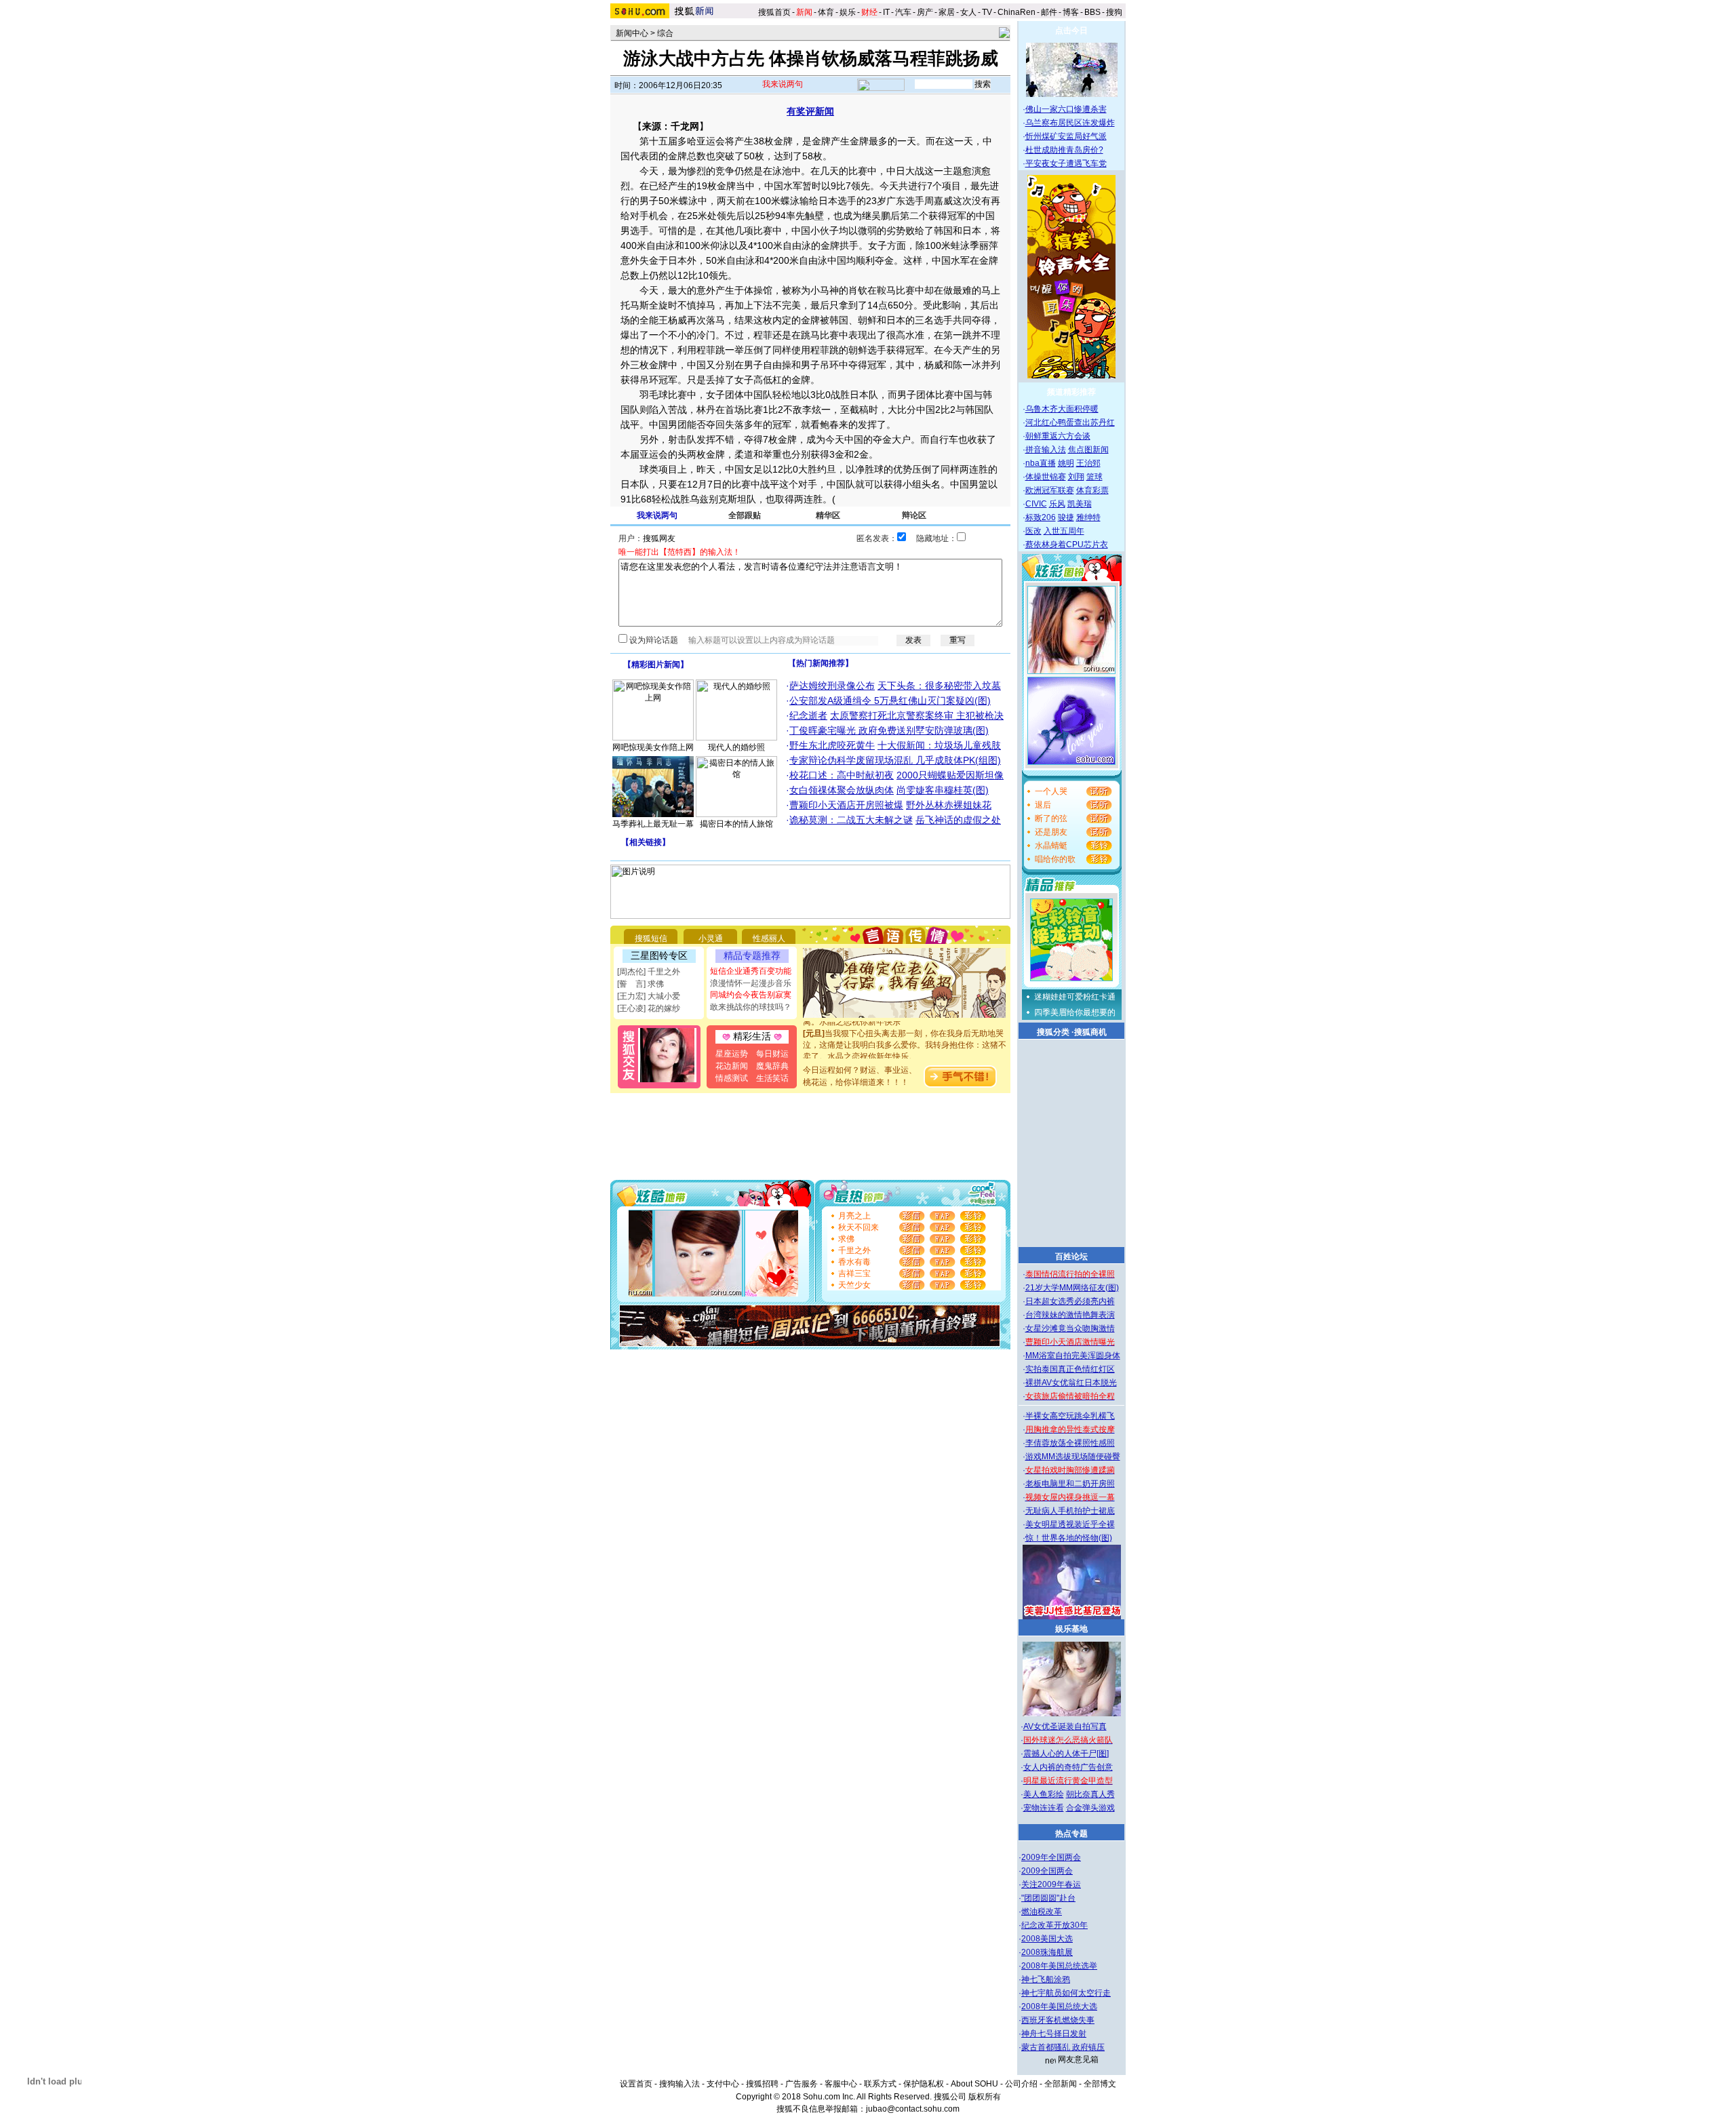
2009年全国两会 (1051, 1857)
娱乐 (848, 12)
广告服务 (802, 2084)
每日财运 (772, 1054)
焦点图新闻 (1088, 450)
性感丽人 (769, 938)
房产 (925, 12)
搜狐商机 (1090, 1032)
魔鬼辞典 (772, 1066)
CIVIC (1036, 504)
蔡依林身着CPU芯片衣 (1067, 545)
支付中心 (723, 2084)
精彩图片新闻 (656, 665)
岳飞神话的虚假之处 (958, 820)
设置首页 (636, 2084)
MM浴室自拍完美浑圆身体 (1073, 1356)
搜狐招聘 (762, 2084)
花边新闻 (732, 1066)
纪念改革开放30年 (1054, 1925)
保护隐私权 (924, 2084)
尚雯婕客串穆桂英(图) (943, 790)
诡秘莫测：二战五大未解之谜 (851, 820)
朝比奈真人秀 (1090, 1794)
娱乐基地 (1071, 1629)
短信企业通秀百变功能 (751, 971)
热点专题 (1071, 1834)
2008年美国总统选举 (1059, 1966)
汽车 (903, 12)
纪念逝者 (808, 715)
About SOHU (974, 2084)
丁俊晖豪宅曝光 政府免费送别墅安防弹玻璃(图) (889, 730)
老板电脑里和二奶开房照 (1070, 1484)
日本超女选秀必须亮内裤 (1070, 1301)
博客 (1071, 12)
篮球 (1094, 477)
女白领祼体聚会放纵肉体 (842, 790)
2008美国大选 (1047, 1939)
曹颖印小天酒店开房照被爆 (846, 805)
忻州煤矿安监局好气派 (1066, 136)
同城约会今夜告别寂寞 (751, 995)
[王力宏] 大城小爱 (649, 996)
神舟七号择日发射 (1054, 2034)
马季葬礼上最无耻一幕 (653, 824)
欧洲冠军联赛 (1050, 490)
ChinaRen (1017, 12)
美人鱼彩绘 (1044, 1794)
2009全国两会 (1047, 1871)
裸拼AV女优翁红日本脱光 (1071, 1383)
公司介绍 (1021, 2084)
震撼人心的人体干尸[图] (1066, 1754)
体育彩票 (1092, 490)
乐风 (1057, 504)
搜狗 (1115, 12)
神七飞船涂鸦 (1046, 1979)
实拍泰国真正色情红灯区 (1070, 1369)
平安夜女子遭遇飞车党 (1066, 163)
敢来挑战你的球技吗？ (751, 1007)
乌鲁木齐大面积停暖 (1062, 409)
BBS (1092, 12)
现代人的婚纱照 (736, 747)
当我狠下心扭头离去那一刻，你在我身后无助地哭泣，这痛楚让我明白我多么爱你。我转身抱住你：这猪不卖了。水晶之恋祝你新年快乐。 (905, 1030)
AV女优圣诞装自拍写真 (1065, 1726)
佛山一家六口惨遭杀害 (1066, 109)
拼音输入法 (1046, 450)
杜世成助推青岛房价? (1064, 150)
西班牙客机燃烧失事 (1058, 2020)
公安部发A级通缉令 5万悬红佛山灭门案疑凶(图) (890, 700)
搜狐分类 (1053, 1032)
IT (886, 12)
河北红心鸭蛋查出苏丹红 (1070, 422)
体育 (826, 12)
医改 (1033, 531)
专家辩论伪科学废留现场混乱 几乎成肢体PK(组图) (895, 760)
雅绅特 (1088, 517)
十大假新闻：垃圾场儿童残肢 (939, 745)
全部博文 (1100, 2084)
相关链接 (646, 842)
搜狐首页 (774, 12)
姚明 (1066, 463)
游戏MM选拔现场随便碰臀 (1073, 1457)
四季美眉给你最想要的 (1075, 1012)
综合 (665, 33)
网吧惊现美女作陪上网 (653, 747)
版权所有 (985, 2097)
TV (987, 12)
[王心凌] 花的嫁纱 (649, 1008)
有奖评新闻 (810, 111)
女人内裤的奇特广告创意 (1068, 1767)
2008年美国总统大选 (1059, 2007)
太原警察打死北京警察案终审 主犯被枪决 (917, 715)
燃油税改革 (1042, 1912)
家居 (947, 12)
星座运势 (732, 1054)
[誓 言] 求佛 (640, 984)
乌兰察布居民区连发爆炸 (1070, 123)
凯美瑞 (1080, 504)
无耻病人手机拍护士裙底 (1070, 1511)
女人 (968, 12)
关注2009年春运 (1051, 1884)
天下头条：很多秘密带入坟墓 (939, 686)
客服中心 (841, 2084)
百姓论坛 (1071, 1257)
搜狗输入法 (679, 2084)
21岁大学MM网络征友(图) (1072, 1288)
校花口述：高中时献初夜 (842, 775)
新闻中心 (632, 33)
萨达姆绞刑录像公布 (832, 686)
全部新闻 (1061, 2084)
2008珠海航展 (1047, 1952)
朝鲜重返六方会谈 (1058, 436)
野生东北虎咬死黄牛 (832, 745)
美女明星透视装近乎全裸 (1070, 1524)
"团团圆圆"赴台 (1048, 1898)
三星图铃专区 (659, 955)
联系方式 (880, 2084)
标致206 (1041, 517)
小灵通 (711, 938)
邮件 (1049, 12)
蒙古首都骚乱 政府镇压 (1063, 2047)
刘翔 (1076, 477)
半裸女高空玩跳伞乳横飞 (1070, 1416)
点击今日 (1071, 31)
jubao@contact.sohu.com (913, 2109)
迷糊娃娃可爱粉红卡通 (1075, 997)
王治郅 (1088, 463)
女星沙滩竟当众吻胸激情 (1070, 1328)
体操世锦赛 (1046, 477)
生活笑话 (772, 1078)
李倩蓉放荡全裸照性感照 (1070, 1443)
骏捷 (1066, 517)
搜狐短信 (651, 938)
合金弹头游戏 (1090, 1808)
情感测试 (732, 1078)
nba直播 (1041, 463)
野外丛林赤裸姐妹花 (949, 805)
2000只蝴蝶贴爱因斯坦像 (950, 775)
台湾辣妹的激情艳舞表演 (1070, 1315)
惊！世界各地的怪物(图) (1069, 1538)
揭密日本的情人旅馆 (736, 824)
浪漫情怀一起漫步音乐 (751, 983)
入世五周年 (1064, 531)
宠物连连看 (1044, 1808)
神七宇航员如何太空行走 (1066, 1993)
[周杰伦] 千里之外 (649, 972)
